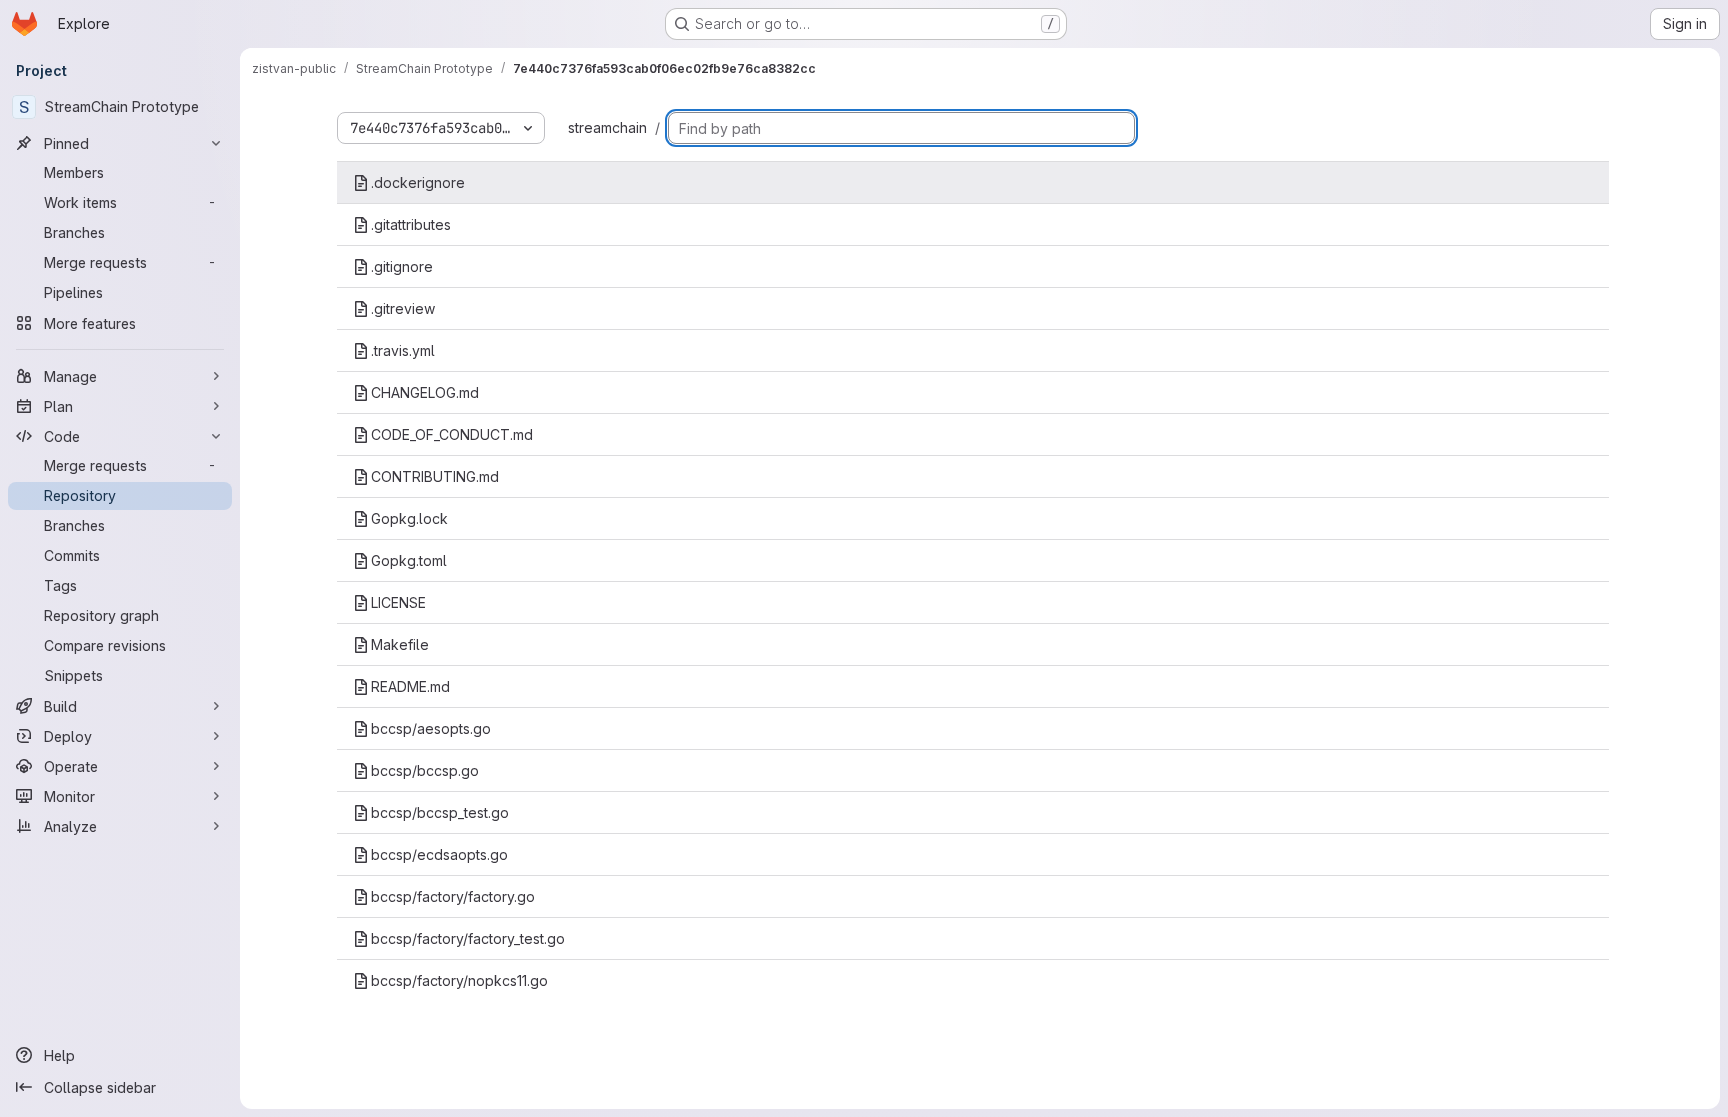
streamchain (607, 127)
